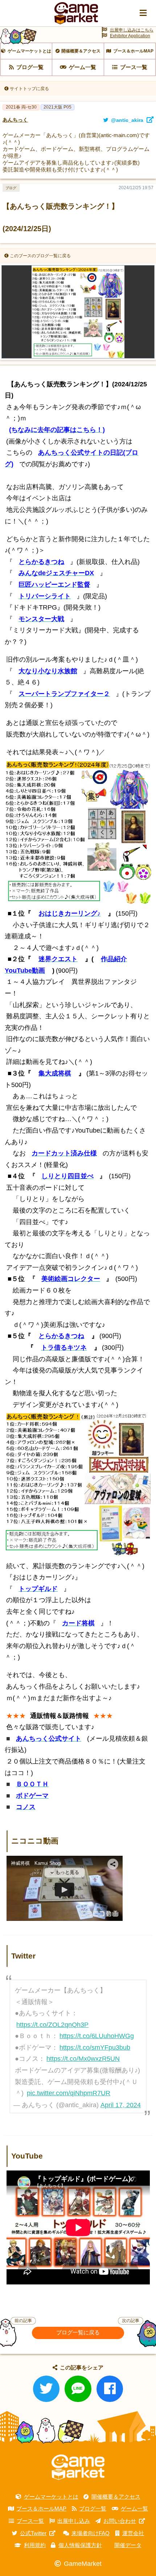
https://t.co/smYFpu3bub (95, 2047)
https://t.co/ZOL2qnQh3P (52, 2025)
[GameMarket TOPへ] (78, 2467)
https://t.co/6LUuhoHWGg (97, 2036)
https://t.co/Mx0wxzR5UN (83, 2059)
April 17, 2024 (121, 2105)
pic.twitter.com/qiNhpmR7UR (69, 2093)
